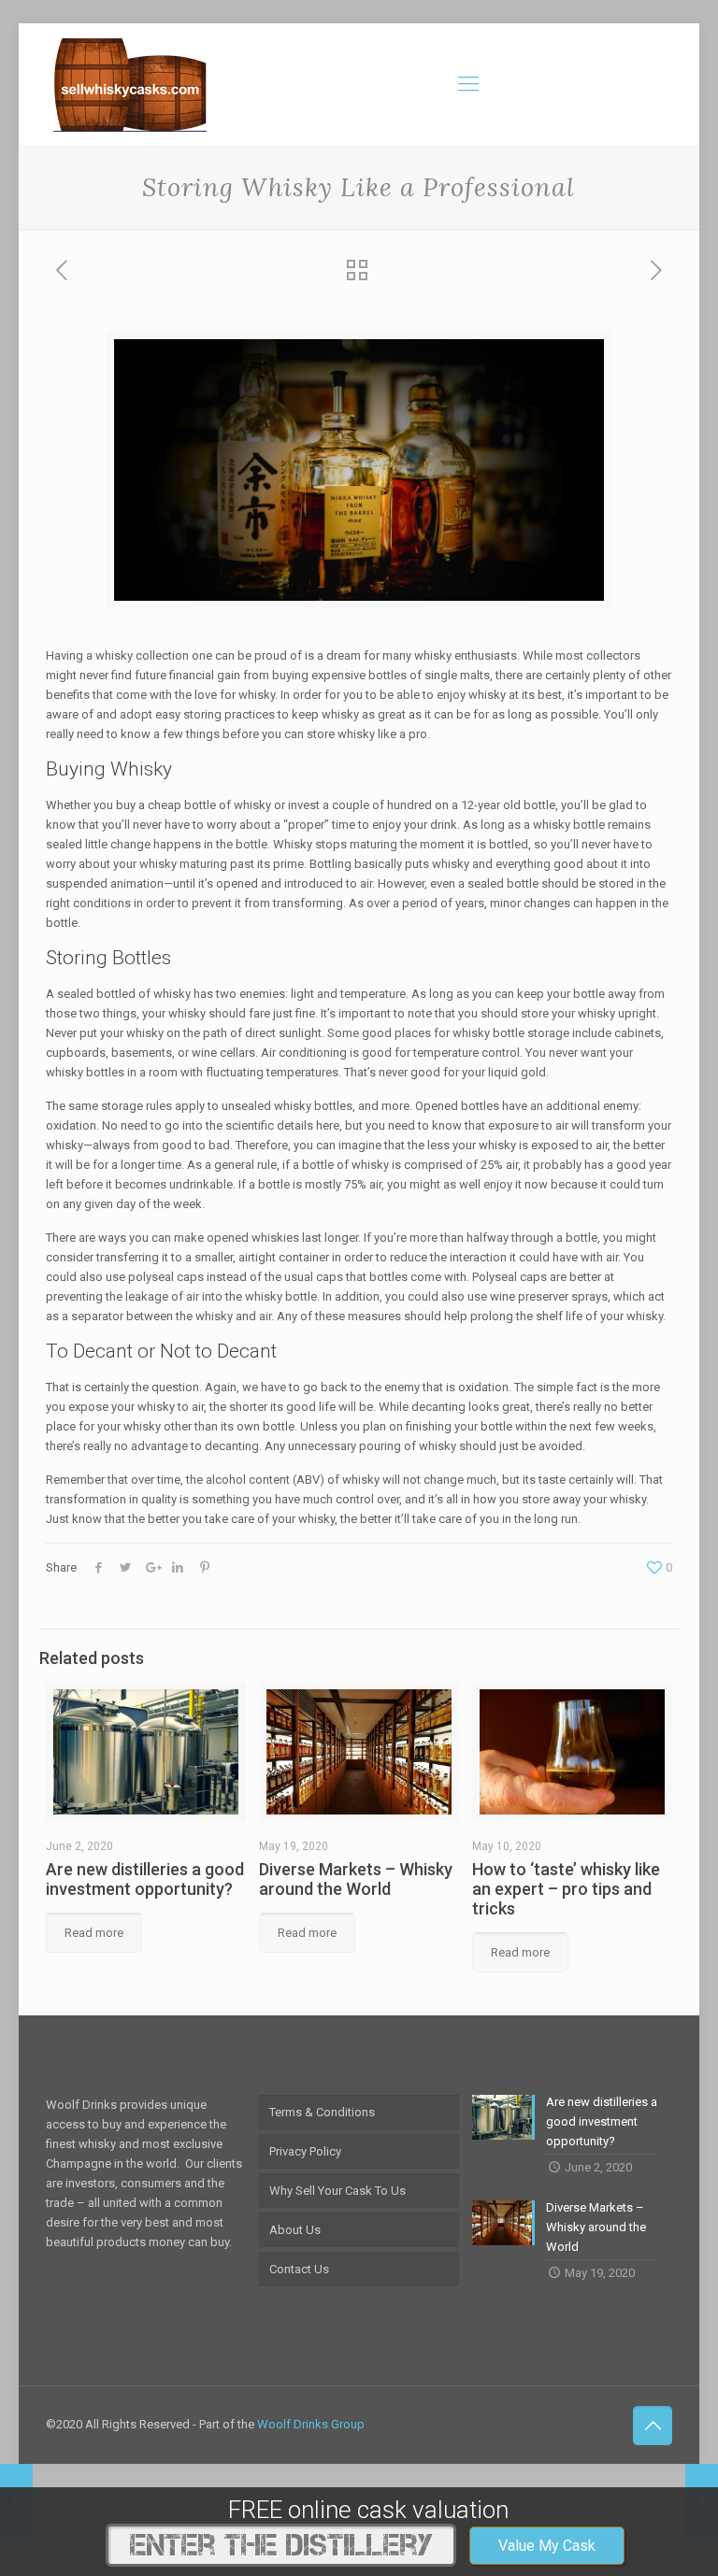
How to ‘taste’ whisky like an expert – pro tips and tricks (566, 1889)
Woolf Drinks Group (311, 2424)
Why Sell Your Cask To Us (337, 2191)
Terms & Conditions (322, 2112)
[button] (547, 2546)
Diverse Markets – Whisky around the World (356, 1879)
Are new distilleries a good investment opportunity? (145, 1879)
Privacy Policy (305, 2151)
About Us (295, 2230)
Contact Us (299, 2269)
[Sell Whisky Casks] (130, 84)
